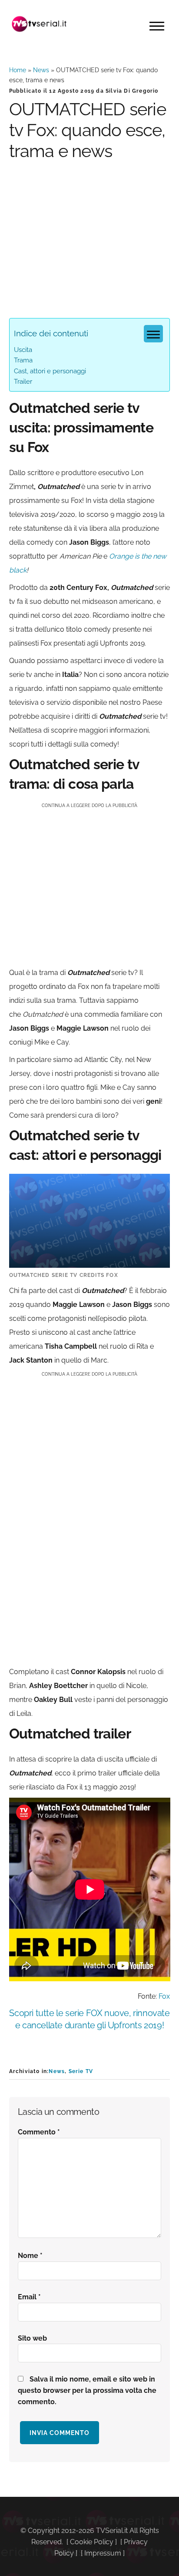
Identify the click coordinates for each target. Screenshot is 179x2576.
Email (29, 2297)
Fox (164, 1996)
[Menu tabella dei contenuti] (153, 334)
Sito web (32, 2338)
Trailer (23, 382)
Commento (39, 2132)
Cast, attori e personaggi (50, 371)
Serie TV (81, 2071)
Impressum (103, 2553)
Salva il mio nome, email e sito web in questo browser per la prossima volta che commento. (87, 2390)
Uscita (23, 350)
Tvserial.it (40, 24)
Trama (23, 360)
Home (18, 70)
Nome (30, 2256)
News (41, 70)
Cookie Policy (92, 2542)
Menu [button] (157, 26)
